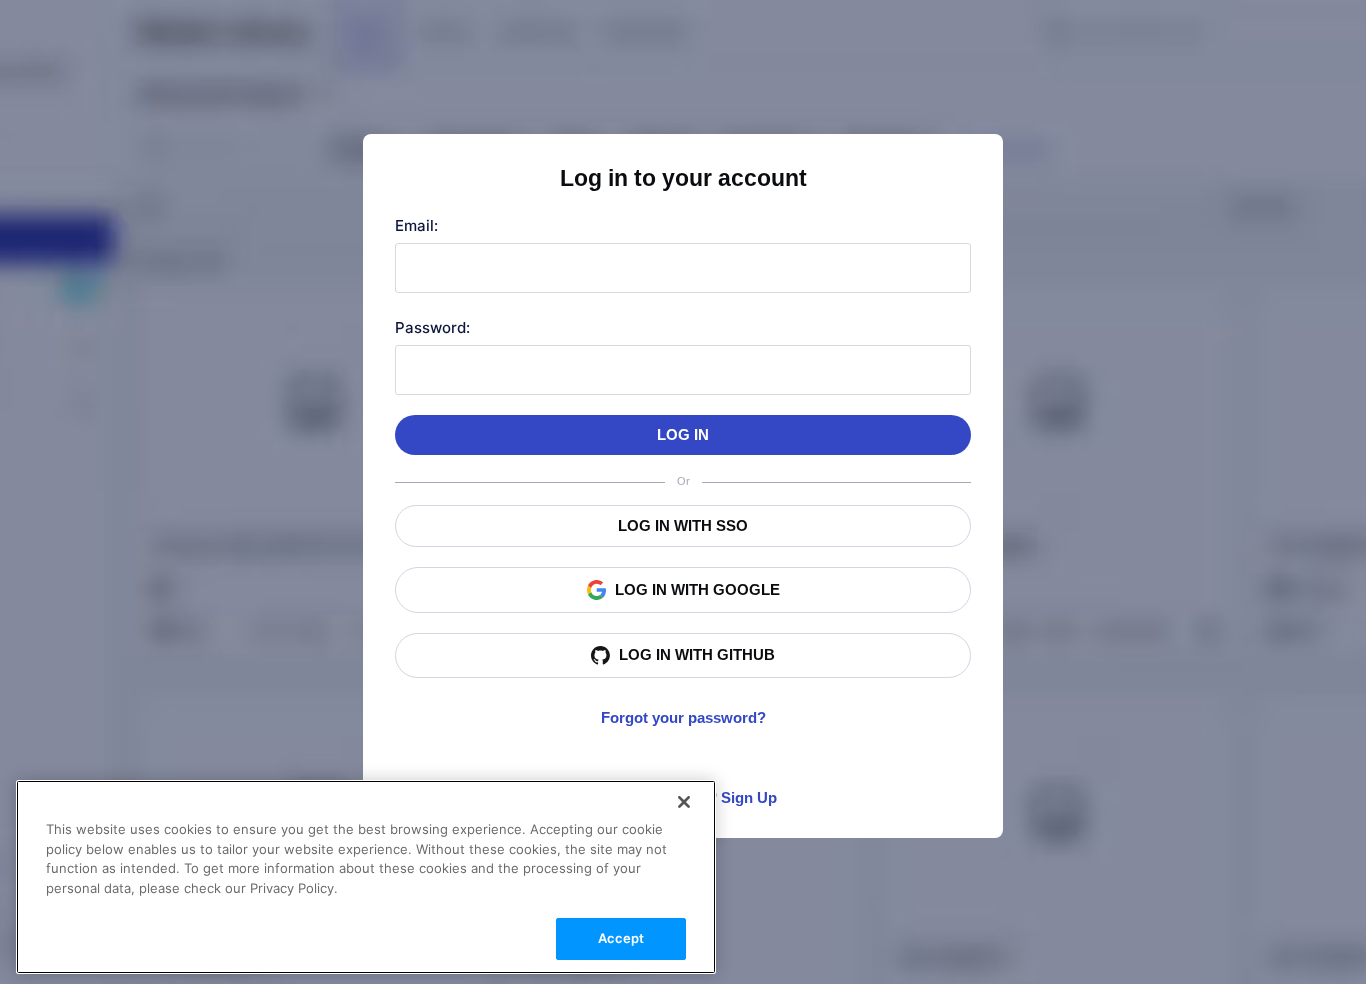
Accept (621, 938)
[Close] (684, 802)
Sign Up (749, 797)
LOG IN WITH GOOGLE (697, 589)
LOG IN (683, 434)
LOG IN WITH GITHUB (697, 654)
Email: (416, 225)
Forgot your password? (683, 717)
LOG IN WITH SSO (683, 525)
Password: (432, 327)
